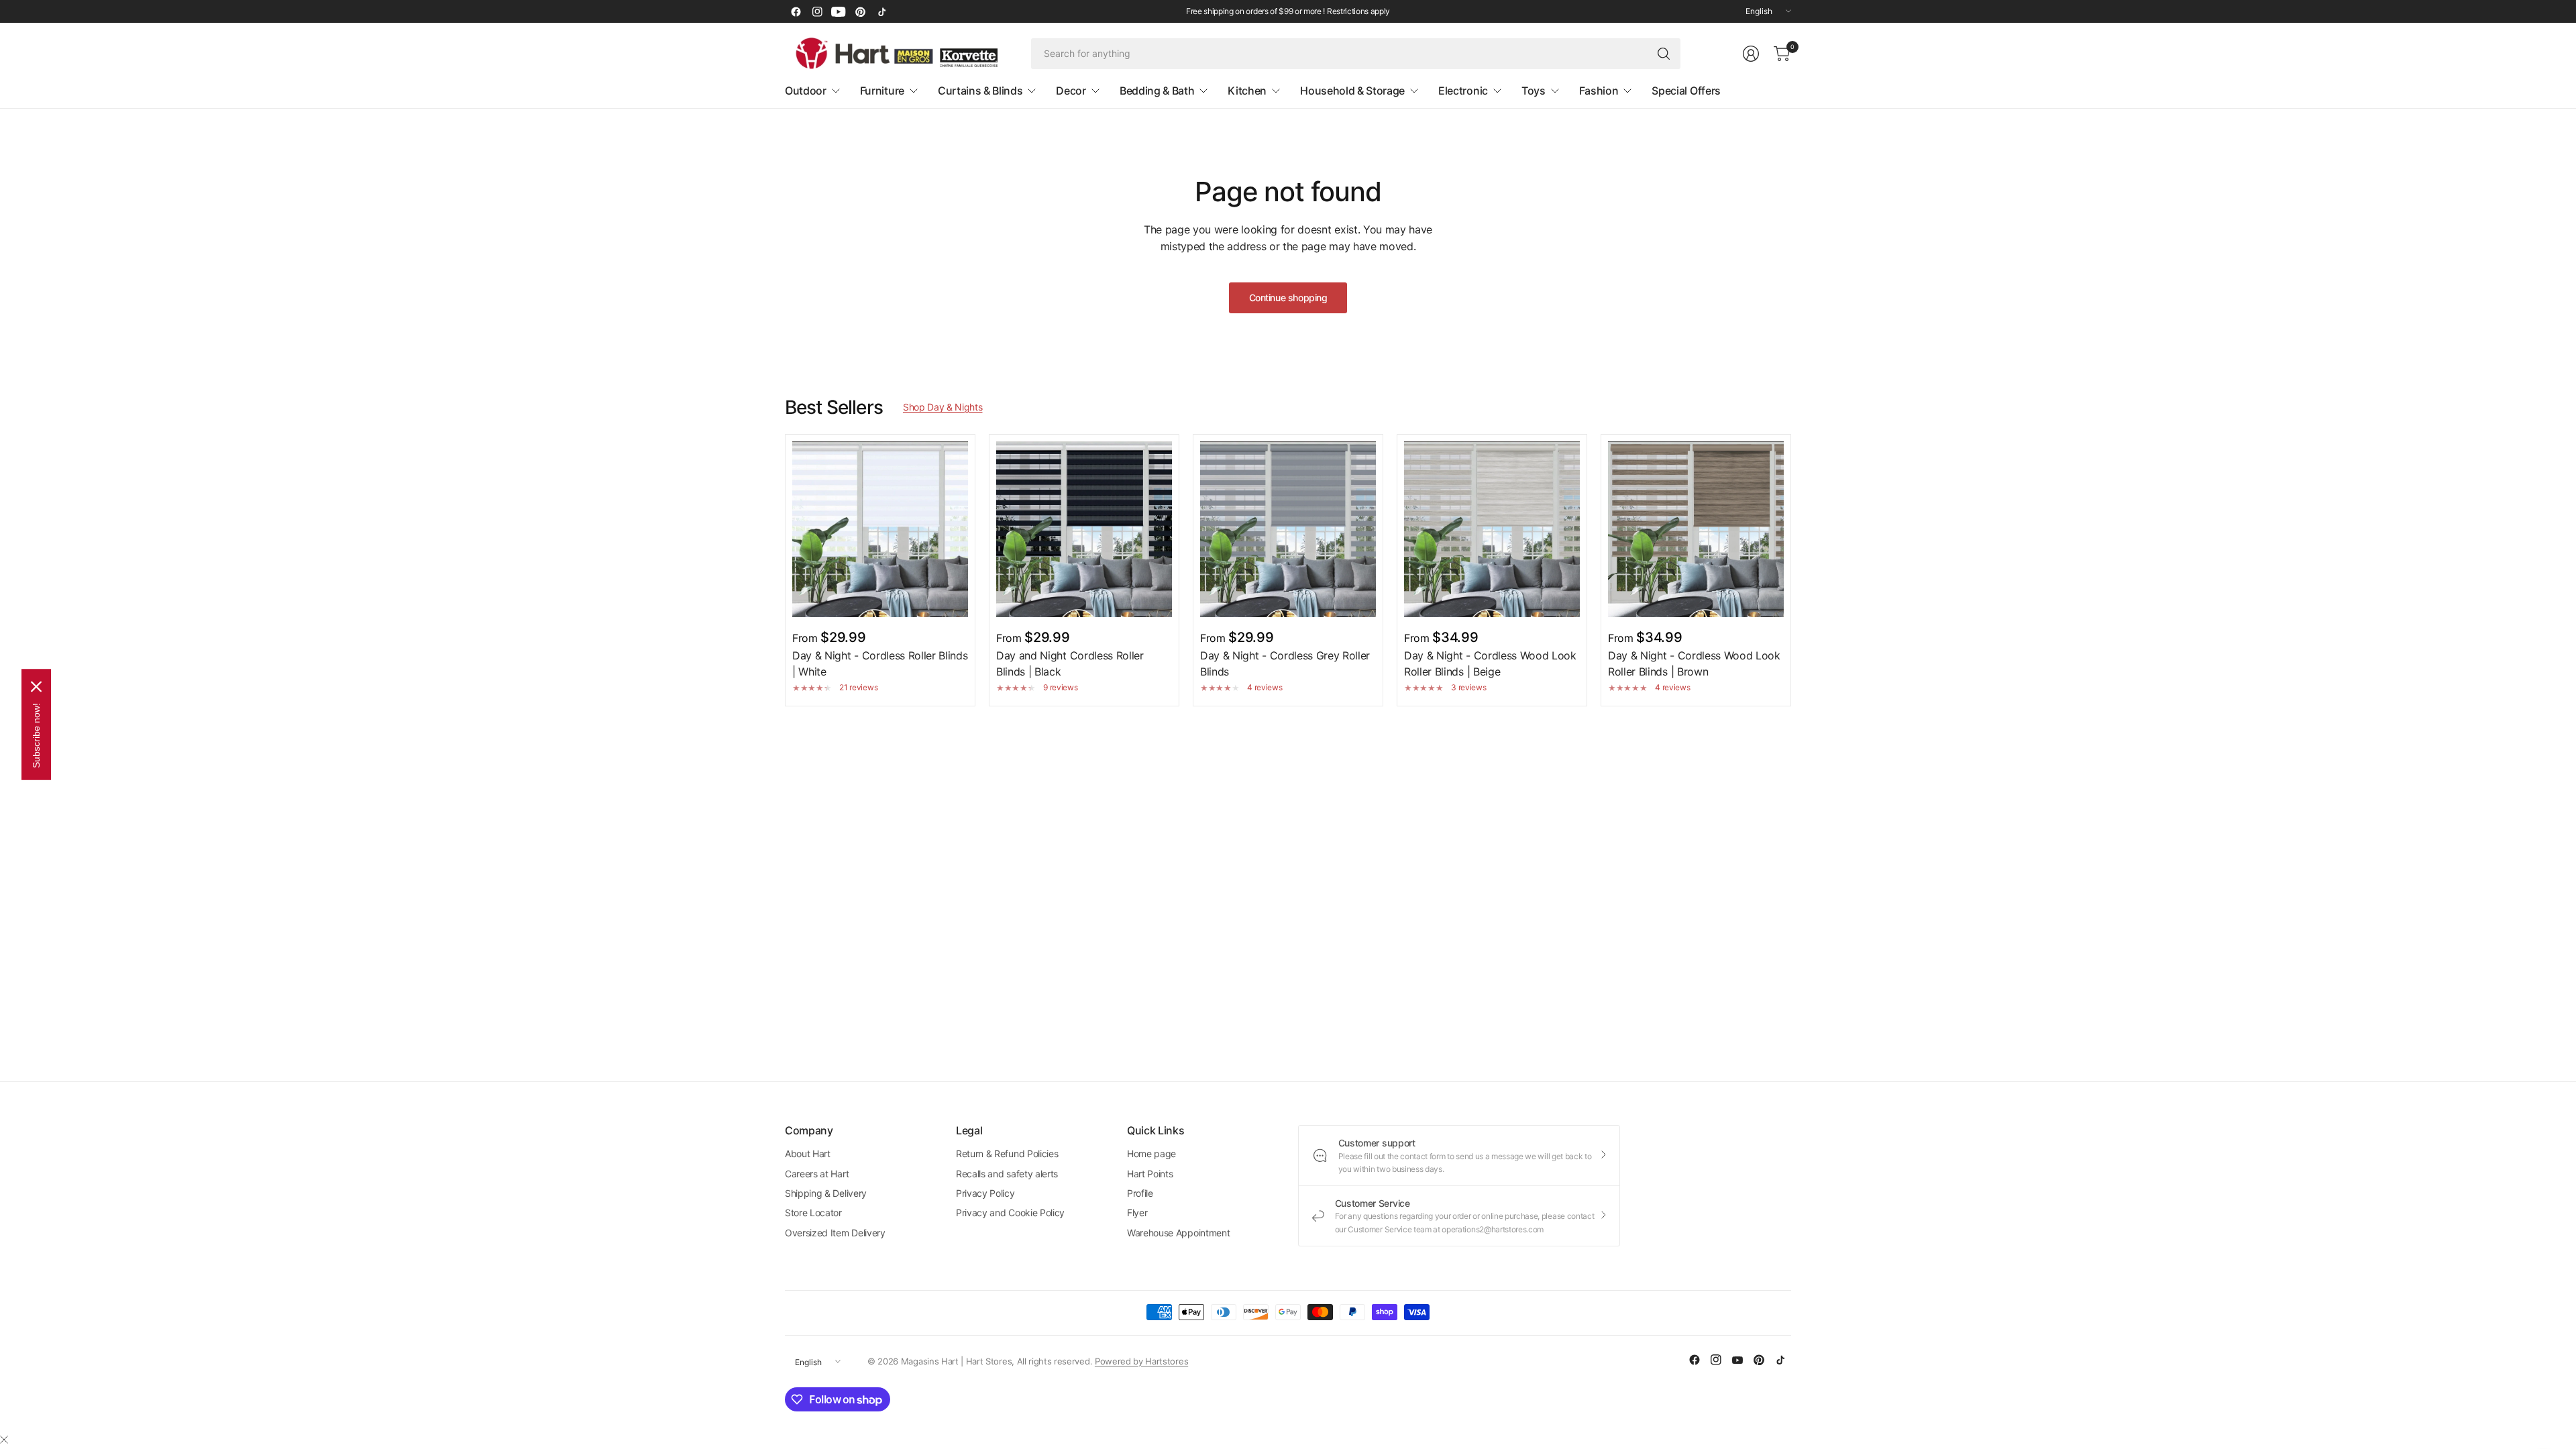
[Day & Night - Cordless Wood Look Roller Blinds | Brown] (1696, 529)
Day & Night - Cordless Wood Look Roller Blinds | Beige (1490, 663)
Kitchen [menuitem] (1247, 91)
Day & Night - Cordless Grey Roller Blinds (1285, 663)
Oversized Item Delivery (835, 1233)
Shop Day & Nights (943, 407)
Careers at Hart (817, 1174)
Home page (1151, 1153)
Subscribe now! (36, 736)
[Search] (1664, 54)
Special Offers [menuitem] (1686, 91)
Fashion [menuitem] (1599, 91)
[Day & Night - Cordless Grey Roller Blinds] (1288, 529)
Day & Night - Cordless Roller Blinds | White (880, 663)
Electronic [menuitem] (1463, 91)
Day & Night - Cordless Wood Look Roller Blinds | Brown (1694, 663)
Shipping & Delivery (826, 1193)
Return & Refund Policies (1007, 1153)
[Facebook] (796, 11)
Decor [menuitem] (1071, 91)
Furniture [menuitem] (882, 91)
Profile (1140, 1193)
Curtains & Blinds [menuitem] (980, 91)
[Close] (4, 1440)
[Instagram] (817, 11)
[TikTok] (881, 11)
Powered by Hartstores (1141, 1361)
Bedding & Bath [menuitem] (1157, 91)
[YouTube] (839, 11)
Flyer (1137, 1213)
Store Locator (813, 1213)
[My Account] (1751, 54)
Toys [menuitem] (1534, 91)
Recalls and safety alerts (1007, 1174)
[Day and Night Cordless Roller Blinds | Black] (1084, 529)
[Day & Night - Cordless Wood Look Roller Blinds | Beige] (1492, 529)
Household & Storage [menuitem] (1352, 91)
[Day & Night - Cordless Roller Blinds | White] (880, 529)
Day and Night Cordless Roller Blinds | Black (1070, 663)
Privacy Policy (985, 1193)
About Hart (808, 1153)
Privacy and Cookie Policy (1010, 1213)
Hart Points (1150, 1174)
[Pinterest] (860, 11)
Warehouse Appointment (1178, 1233)
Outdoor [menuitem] (806, 91)
